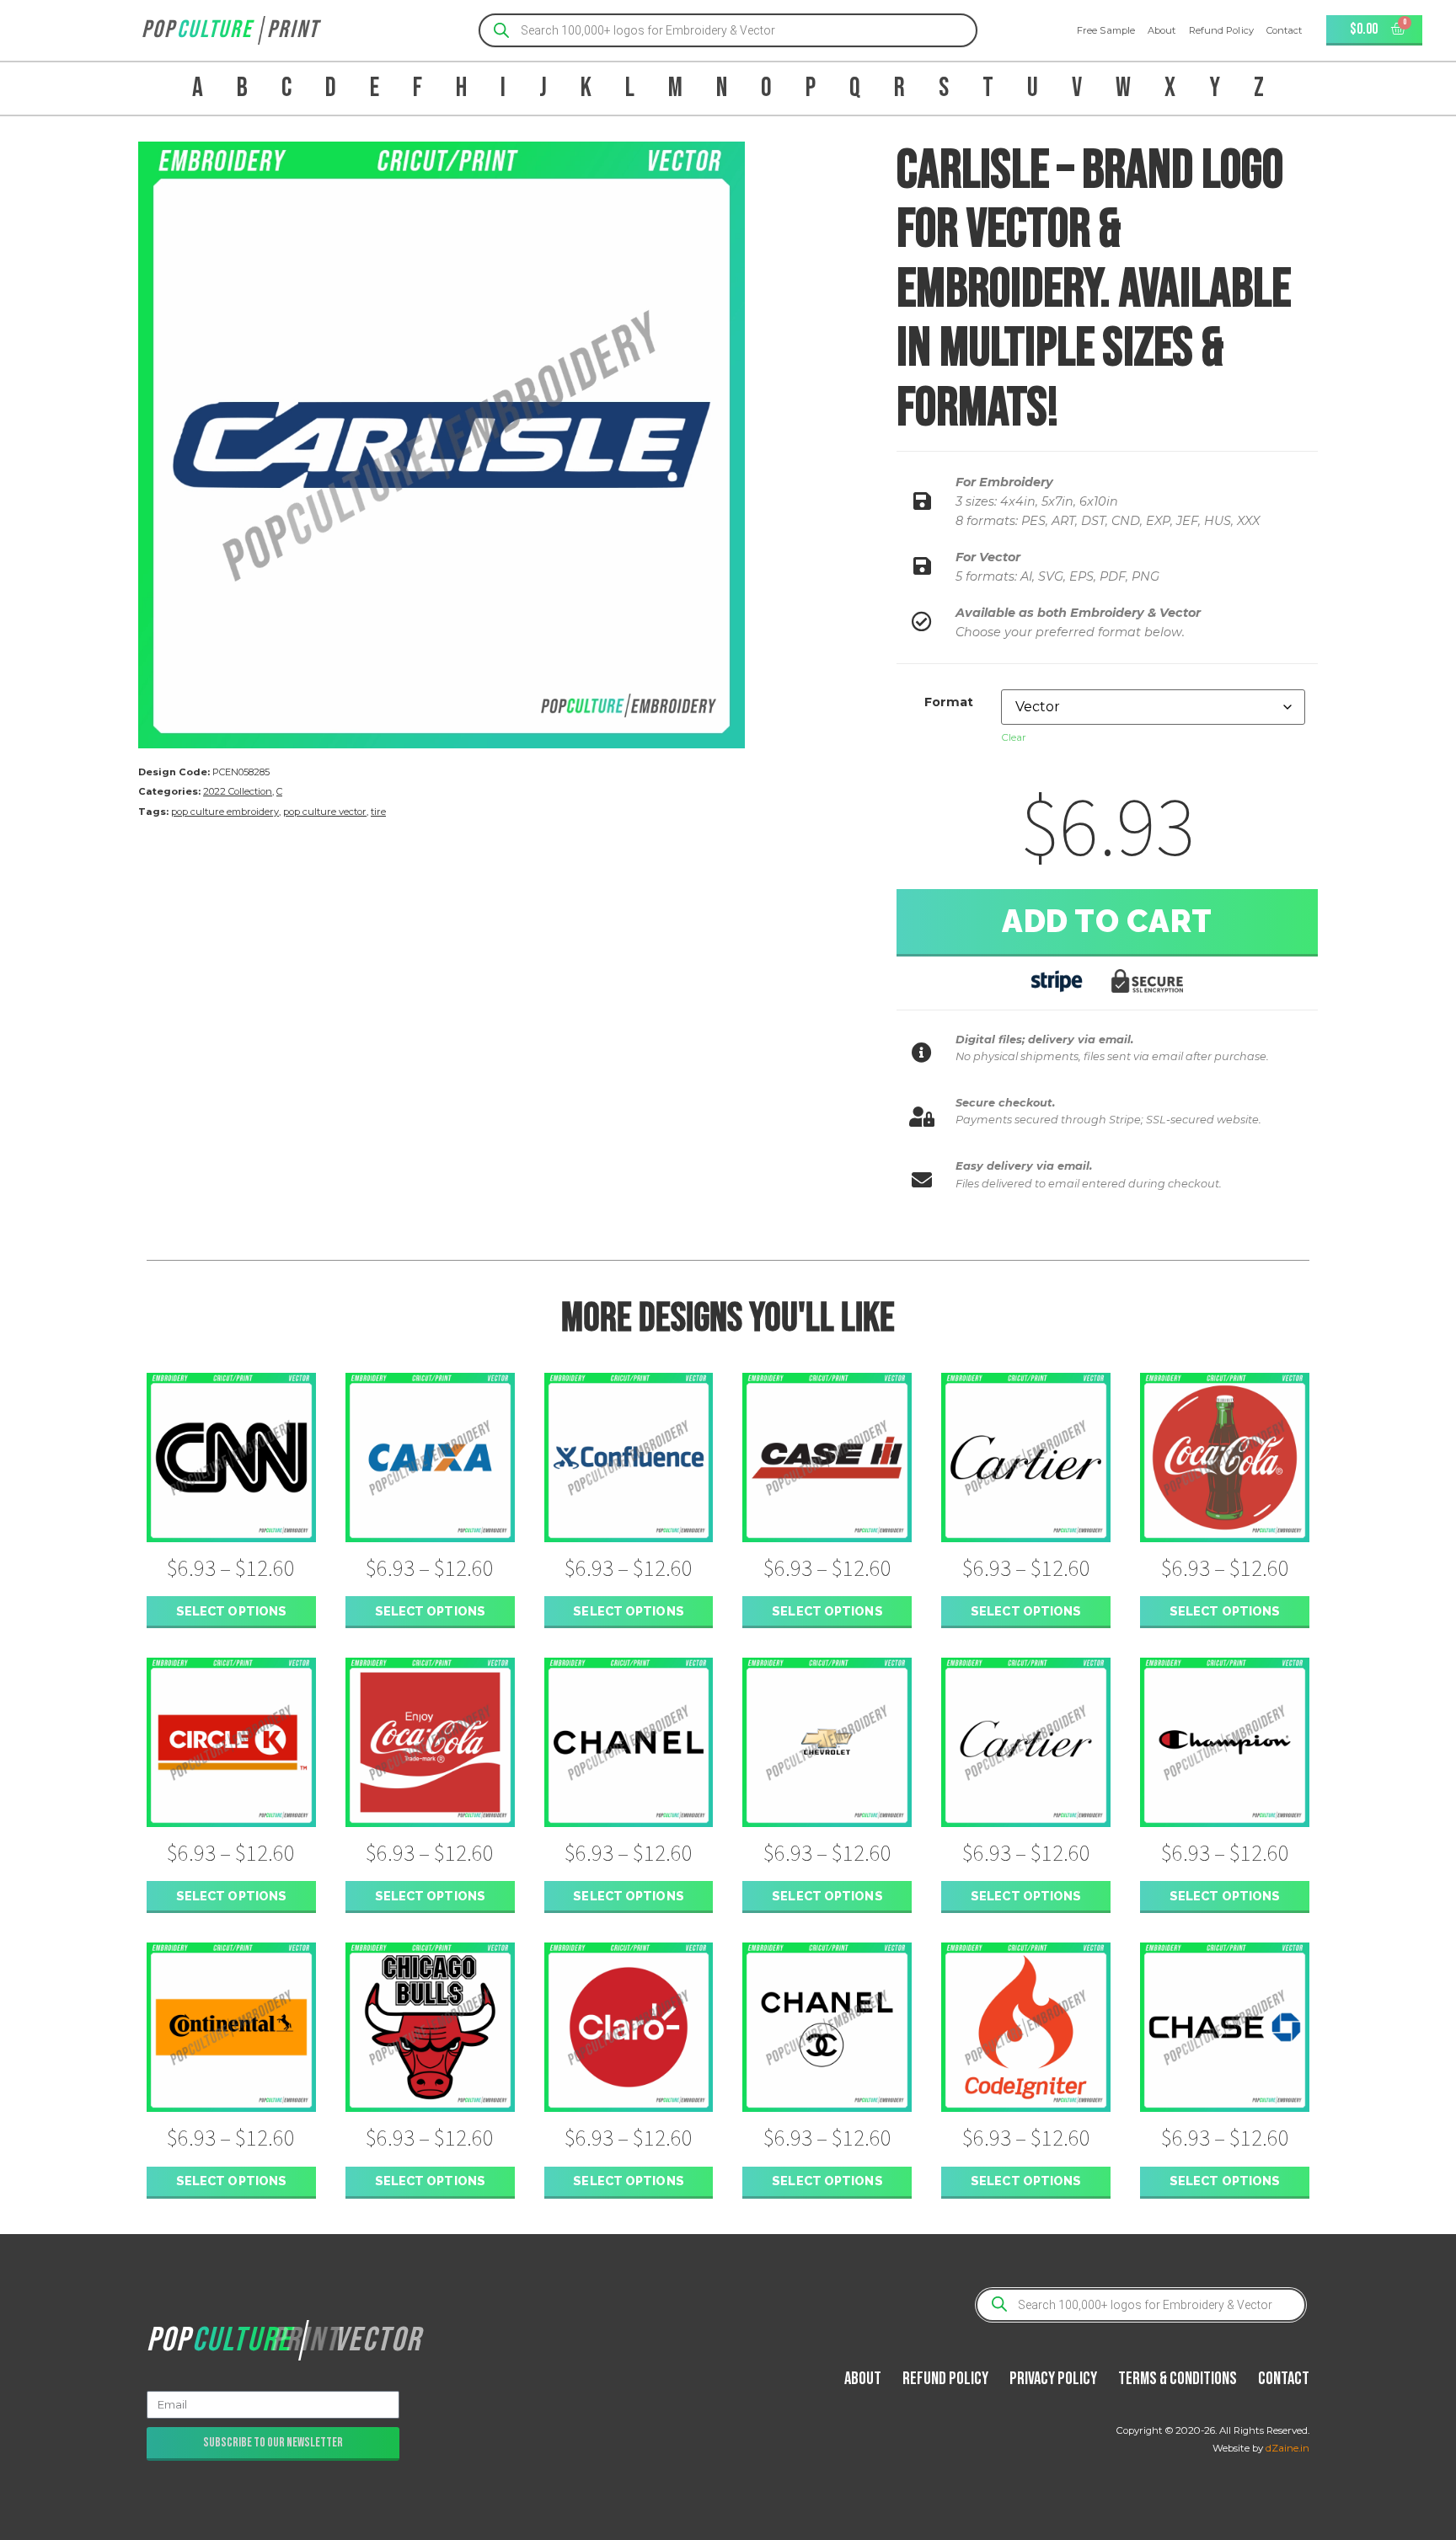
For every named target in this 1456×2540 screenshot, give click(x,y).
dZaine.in (1287, 2448)
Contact (1285, 30)
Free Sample (1106, 30)
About (1162, 30)
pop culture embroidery (225, 812)
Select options (231, 1611)
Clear (1014, 737)
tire (378, 812)
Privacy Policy (1053, 2379)
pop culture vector (325, 812)
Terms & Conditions (1178, 2379)
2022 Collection (238, 791)
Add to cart (1107, 921)
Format (949, 702)
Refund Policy (1221, 30)
